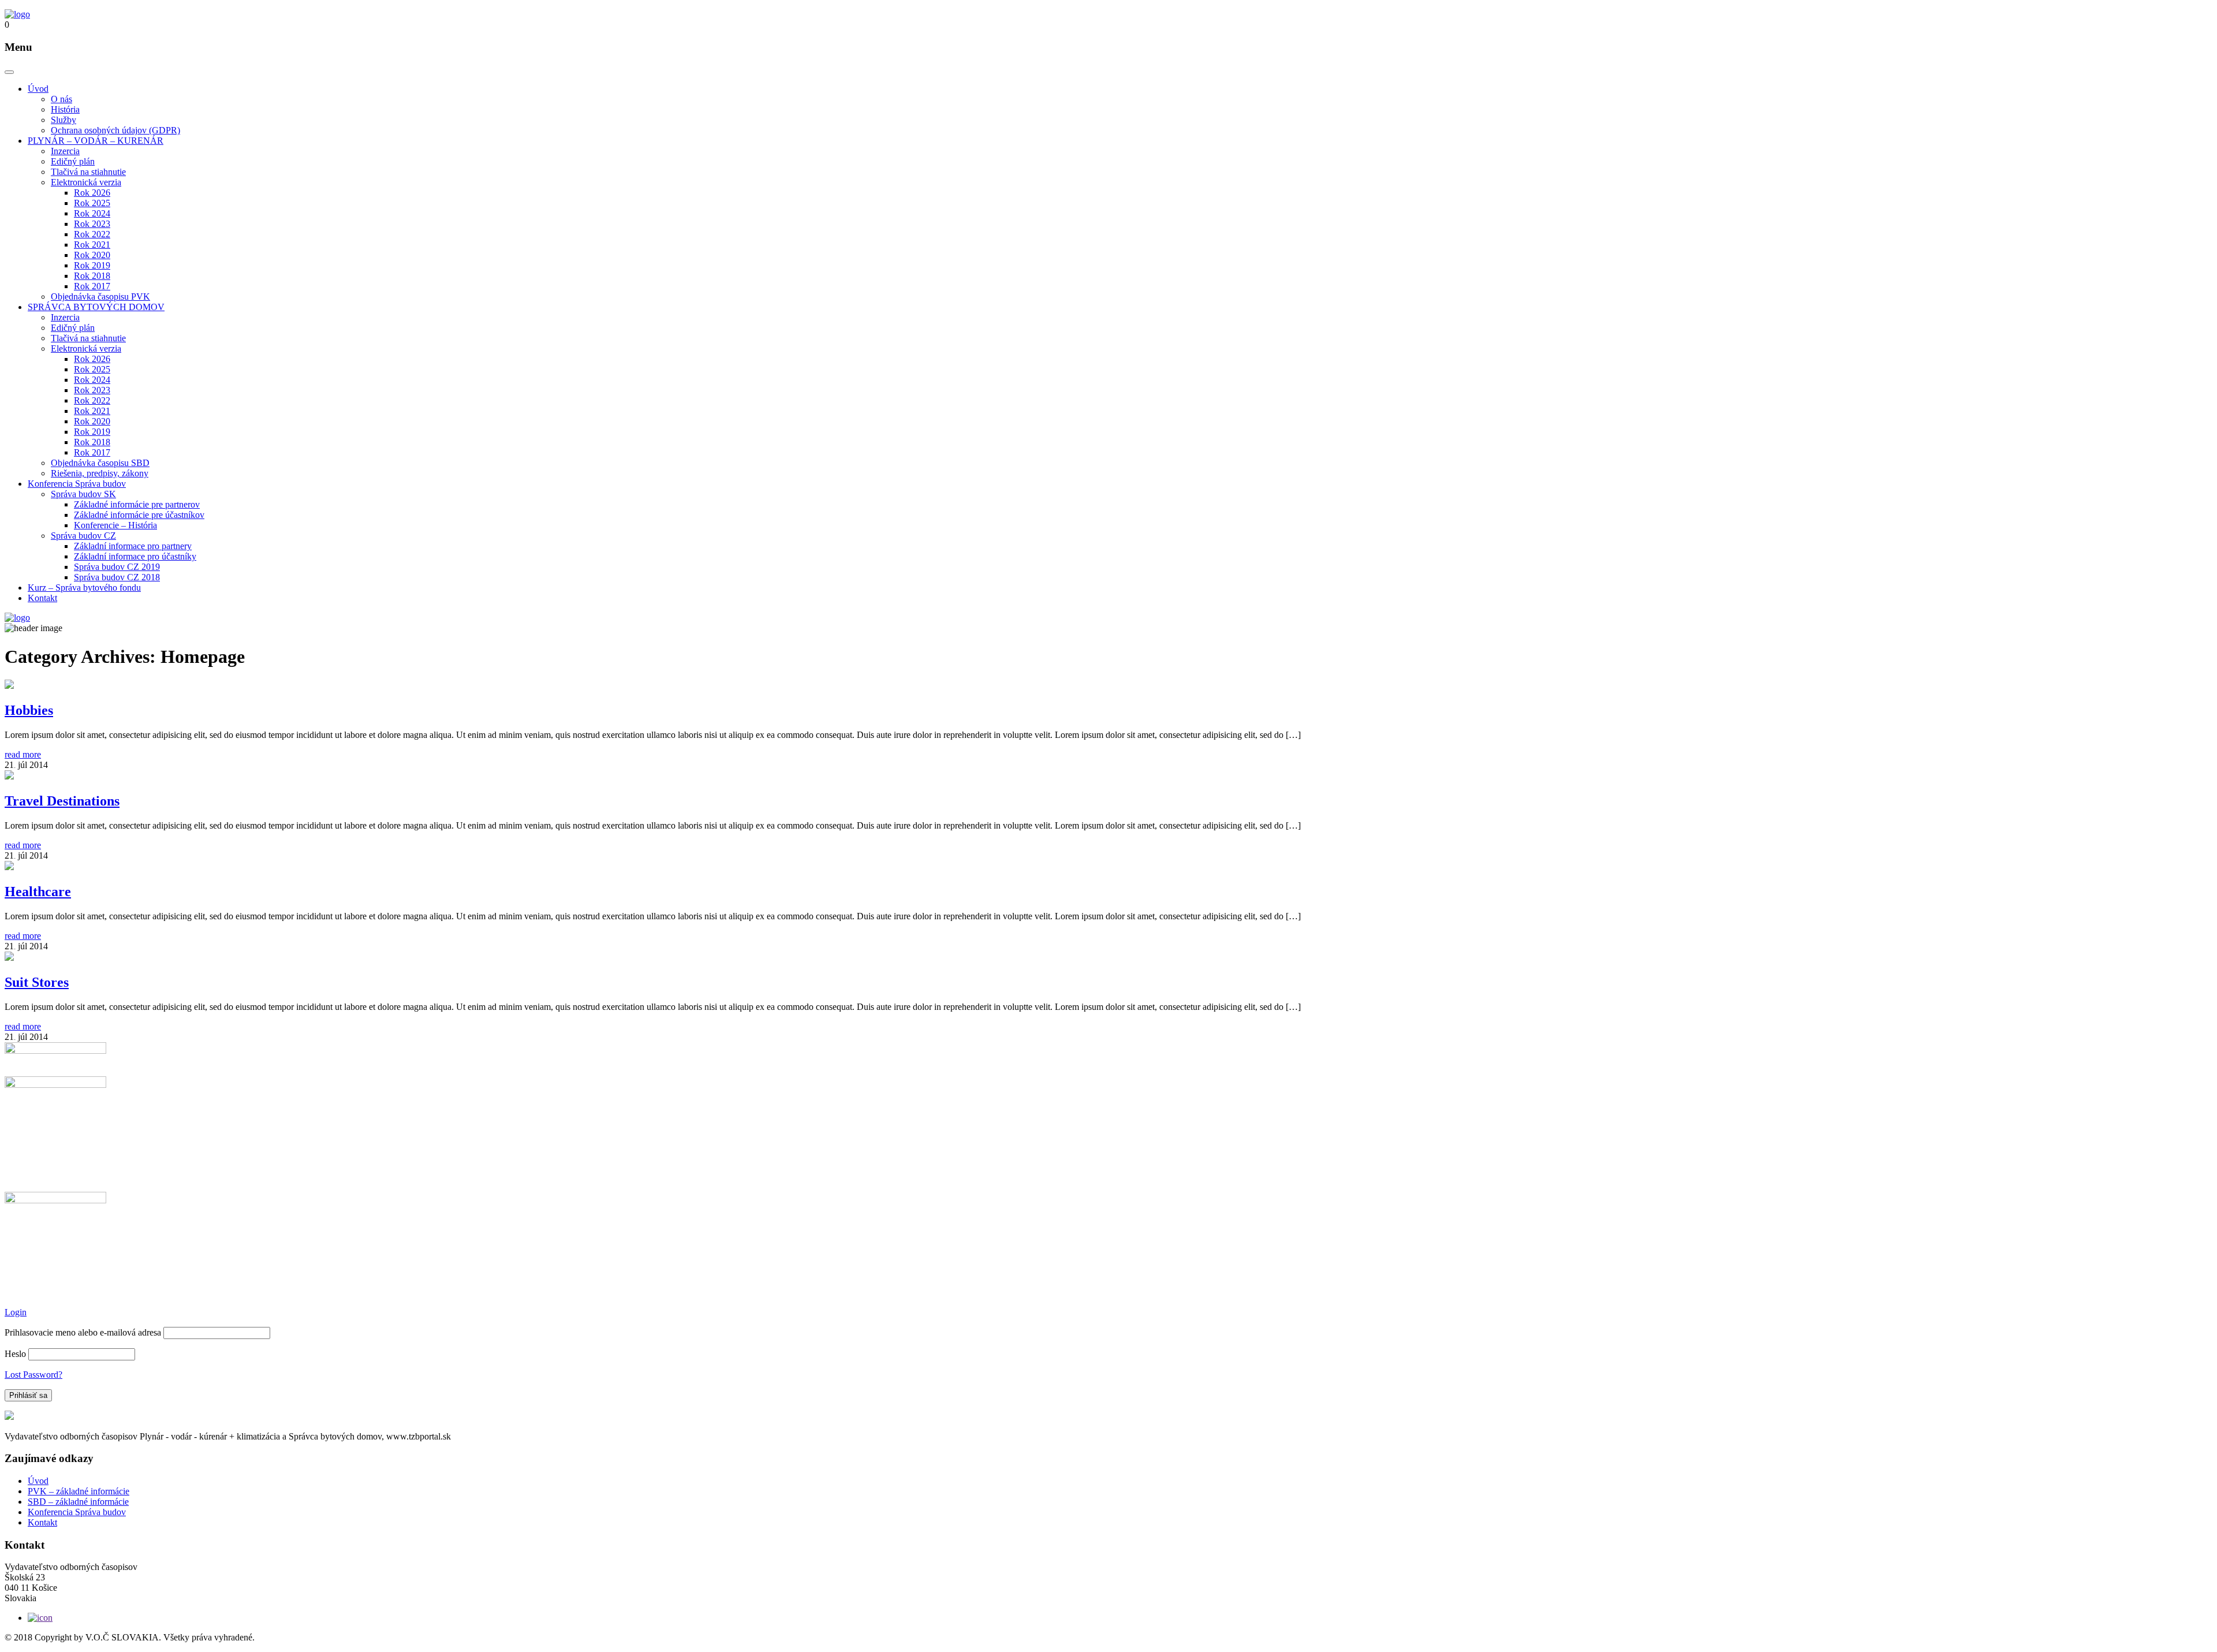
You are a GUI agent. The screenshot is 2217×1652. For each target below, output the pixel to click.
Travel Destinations (62, 801)
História (65, 109)
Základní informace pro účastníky (135, 556)
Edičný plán (73, 161)
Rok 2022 (92, 234)
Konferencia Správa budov (77, 484)
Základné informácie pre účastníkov (139, 515)
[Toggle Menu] (9, 72)
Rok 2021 (92, 245)
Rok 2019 (92, 265)
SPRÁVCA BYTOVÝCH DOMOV (96, 307)
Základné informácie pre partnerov (137, 504)
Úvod (38, 89)
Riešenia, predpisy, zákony (100, 473)
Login (16, 1312)
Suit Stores (37, 982)
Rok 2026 (92, 193)
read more (23, 754)
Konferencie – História (115, 525)
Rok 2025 (92, 203)
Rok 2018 (92, 276)
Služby (64, 120)
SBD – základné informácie (78, 1502)
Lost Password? (33, 1375)
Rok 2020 (92, 255)
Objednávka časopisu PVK (100, 297)
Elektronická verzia (86, 182)
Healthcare (38, 892)
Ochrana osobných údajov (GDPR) (115, 130)
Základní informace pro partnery (133, 546)
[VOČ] (17, 14)
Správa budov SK (83, 494)
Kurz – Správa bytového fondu (84, 588)
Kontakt (42, 598)
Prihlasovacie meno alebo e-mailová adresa (83, 1332)
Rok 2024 (92, 213)
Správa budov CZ (83, 536)
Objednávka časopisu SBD (100, 463)
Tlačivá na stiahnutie (88, 172)
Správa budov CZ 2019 (117, 567)
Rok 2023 (92, 224)
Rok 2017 (92, 286)
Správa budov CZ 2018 (117, 577)
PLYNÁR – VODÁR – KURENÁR (96, 141)
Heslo (15, 1354)
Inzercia (65, 151)
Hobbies (29, 710)
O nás (61, 99)
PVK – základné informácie (79, 1491)
